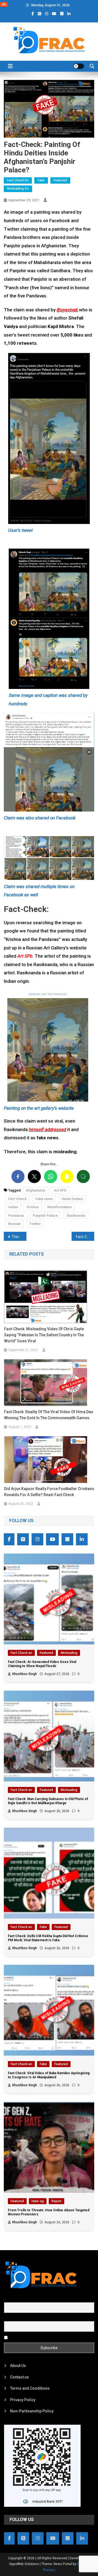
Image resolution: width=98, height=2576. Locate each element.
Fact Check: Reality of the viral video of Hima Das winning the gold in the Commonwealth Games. (49, 1415)
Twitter (35, 1224)
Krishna (33, 1207)
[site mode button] (79, 66)
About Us (18, 2366)
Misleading (69, 1653)
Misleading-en (18, 189)
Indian (13, 1207)
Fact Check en (18, 180)
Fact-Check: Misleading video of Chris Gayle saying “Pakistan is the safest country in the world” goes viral (44, 1335)
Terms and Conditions (30, 2388)
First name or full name (24, 2299)
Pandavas (16, 1215)
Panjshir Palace (45, 1215)
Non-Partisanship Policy (32, 2411)
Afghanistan (36, 1190)
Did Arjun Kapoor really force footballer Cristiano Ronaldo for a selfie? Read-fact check (49, 1492)
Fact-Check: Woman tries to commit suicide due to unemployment (85, 1237)
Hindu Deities (72, 1199)
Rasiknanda (76, 1215)
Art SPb (60, 1190)
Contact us (19, 2377)
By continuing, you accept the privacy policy (47, 2337)
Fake (41, 180)
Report (56, 2201)
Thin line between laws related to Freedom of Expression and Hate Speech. (19, 1237)
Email (9, 2318)
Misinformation (59, 1207)
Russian (14, 1224)
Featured (60, 180)
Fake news (44, 1199)
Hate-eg (38, 2201)
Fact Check (17, 1199)
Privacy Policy (23, 2400)
